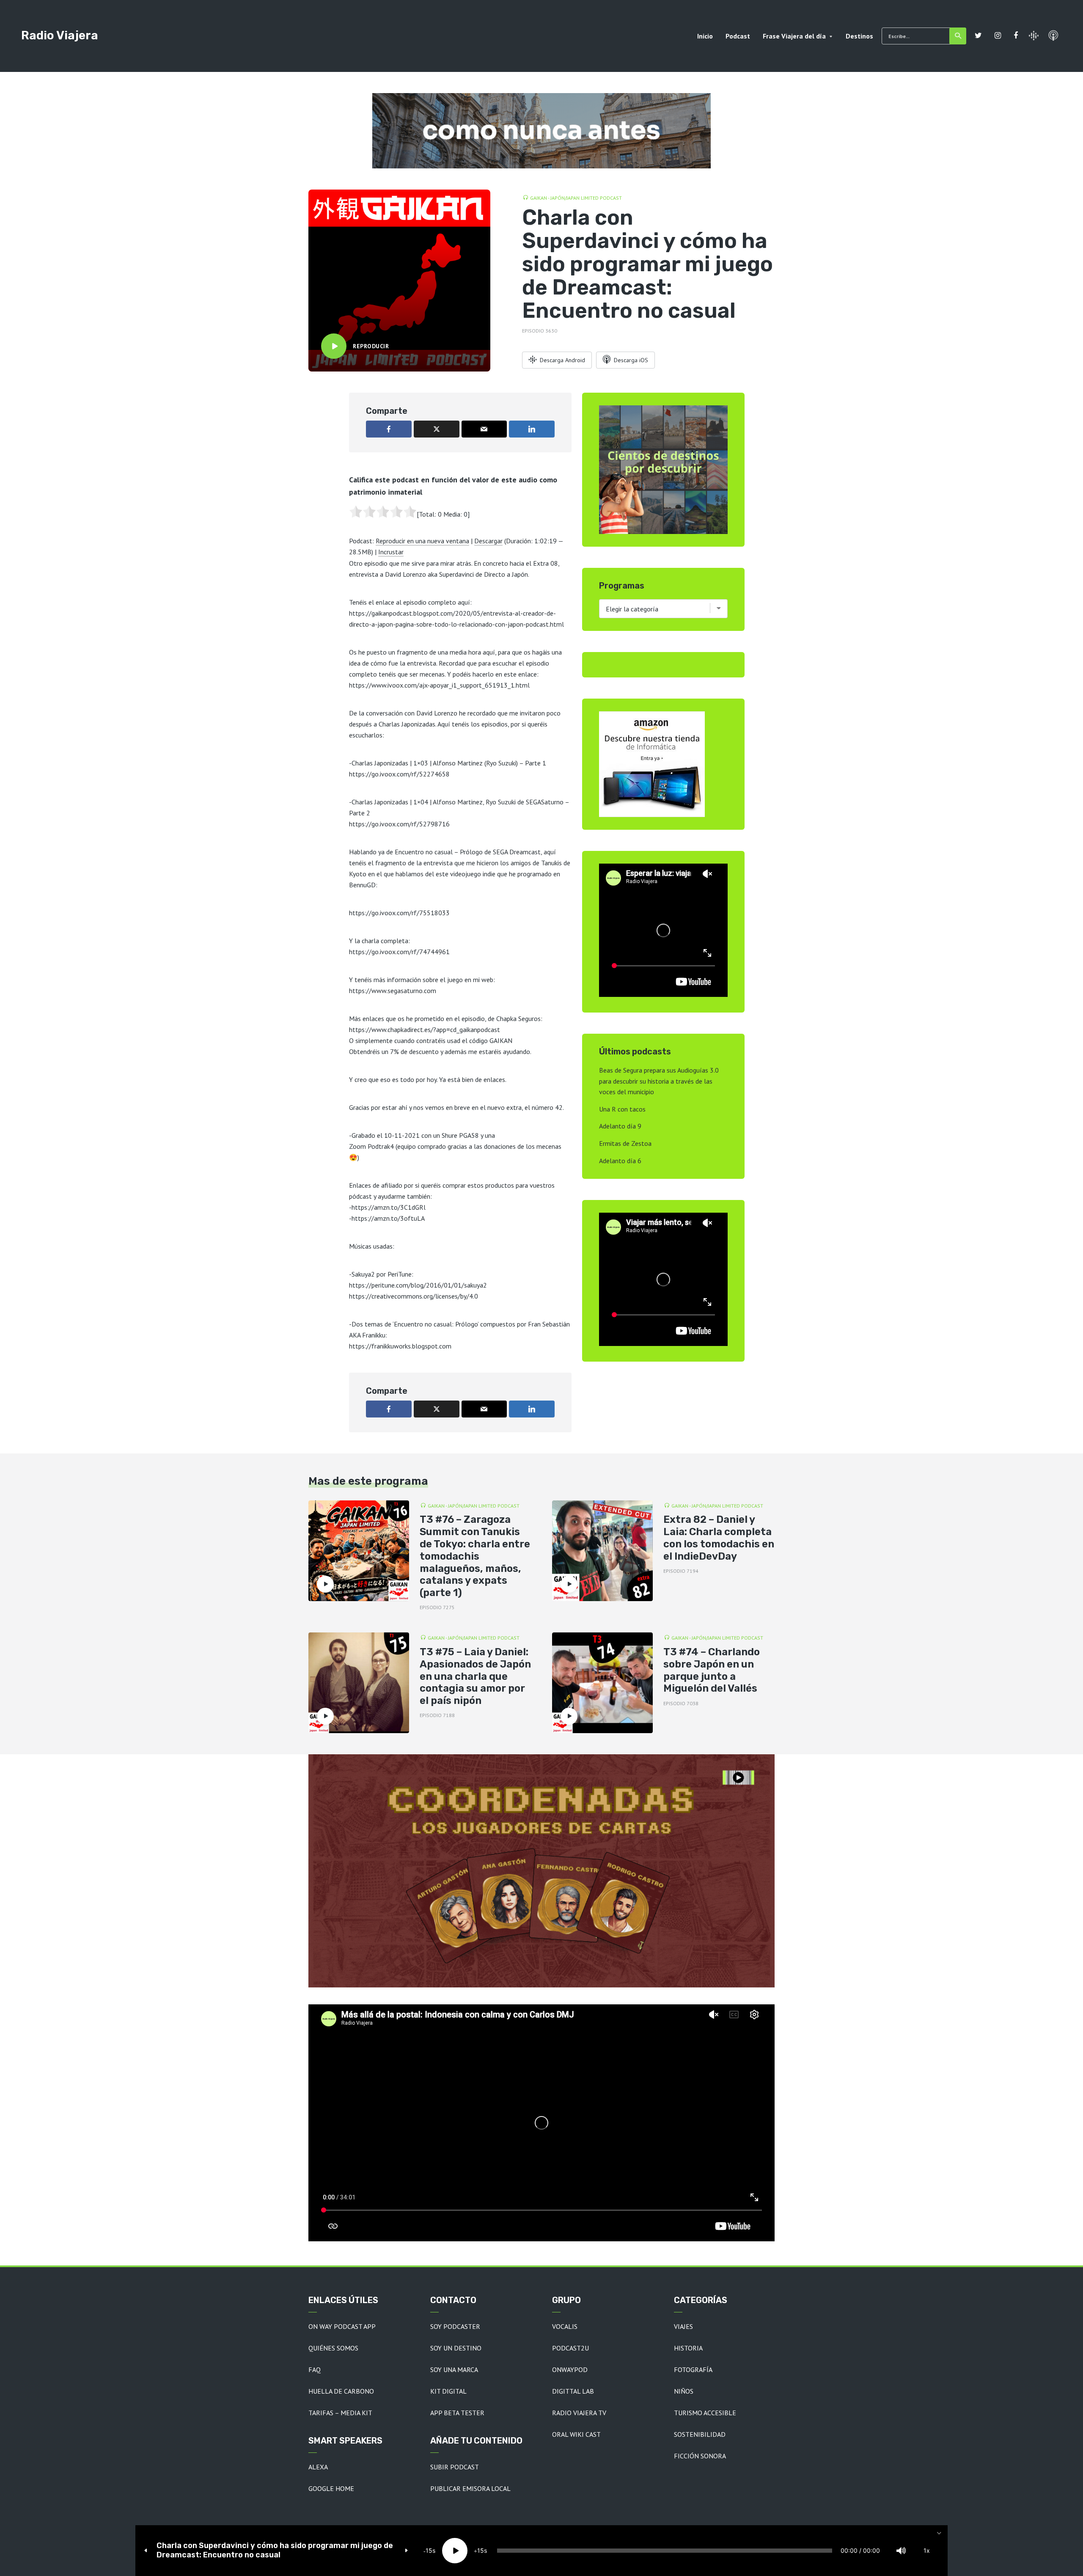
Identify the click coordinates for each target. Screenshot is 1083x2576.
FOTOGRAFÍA (693, 2370)
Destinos (859, 36)
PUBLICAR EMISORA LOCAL (470, 2488)
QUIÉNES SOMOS (333, 2348)
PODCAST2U (570, 2348)
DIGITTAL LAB (573, 2391)
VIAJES (683, 2326)
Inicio (705, 36)
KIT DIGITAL (448, 2391)
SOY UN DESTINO (456, 2348)
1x (927, 2550)
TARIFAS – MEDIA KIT (340, 2413)
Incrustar (391, 552)
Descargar (488, 541)
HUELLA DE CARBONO (341, 2391)
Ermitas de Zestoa (625, 1143)
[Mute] (901, 2551)
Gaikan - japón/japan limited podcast (576, 198)
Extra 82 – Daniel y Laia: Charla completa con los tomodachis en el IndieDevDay (719, 1538)
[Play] (455, 2551)
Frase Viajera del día (794, 36)
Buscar (958, 36)
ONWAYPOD (570, 2370)
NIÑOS (684, 2391)
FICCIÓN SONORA (700, 2456)
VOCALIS (565, 2326)
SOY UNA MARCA (454, 2370)
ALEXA (318, 2467)
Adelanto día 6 (620, 1161)
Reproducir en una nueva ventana (422, 541)
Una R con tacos (622, 1109)
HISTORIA (688, 2348)
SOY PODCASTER (455, 2326)
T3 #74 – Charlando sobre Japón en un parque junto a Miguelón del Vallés (712, 1670)
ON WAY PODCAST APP (342, 2326)
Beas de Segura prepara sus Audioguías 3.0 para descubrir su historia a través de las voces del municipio (659, 1081)
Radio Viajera (60, 35)
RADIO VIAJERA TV (579, 2413)
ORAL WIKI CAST (576, 2434)
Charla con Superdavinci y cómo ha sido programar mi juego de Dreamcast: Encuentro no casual (275, 2550)
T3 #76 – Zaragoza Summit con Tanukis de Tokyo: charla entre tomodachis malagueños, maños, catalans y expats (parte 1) (475, 1556)
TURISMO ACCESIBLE (705, 2413)
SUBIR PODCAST (455, 2467)
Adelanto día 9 (620, 1126)
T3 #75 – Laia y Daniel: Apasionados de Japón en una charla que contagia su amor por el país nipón (475, 1676)
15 (429, 2550)
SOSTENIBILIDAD (700, 2434)
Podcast (738, 36)
